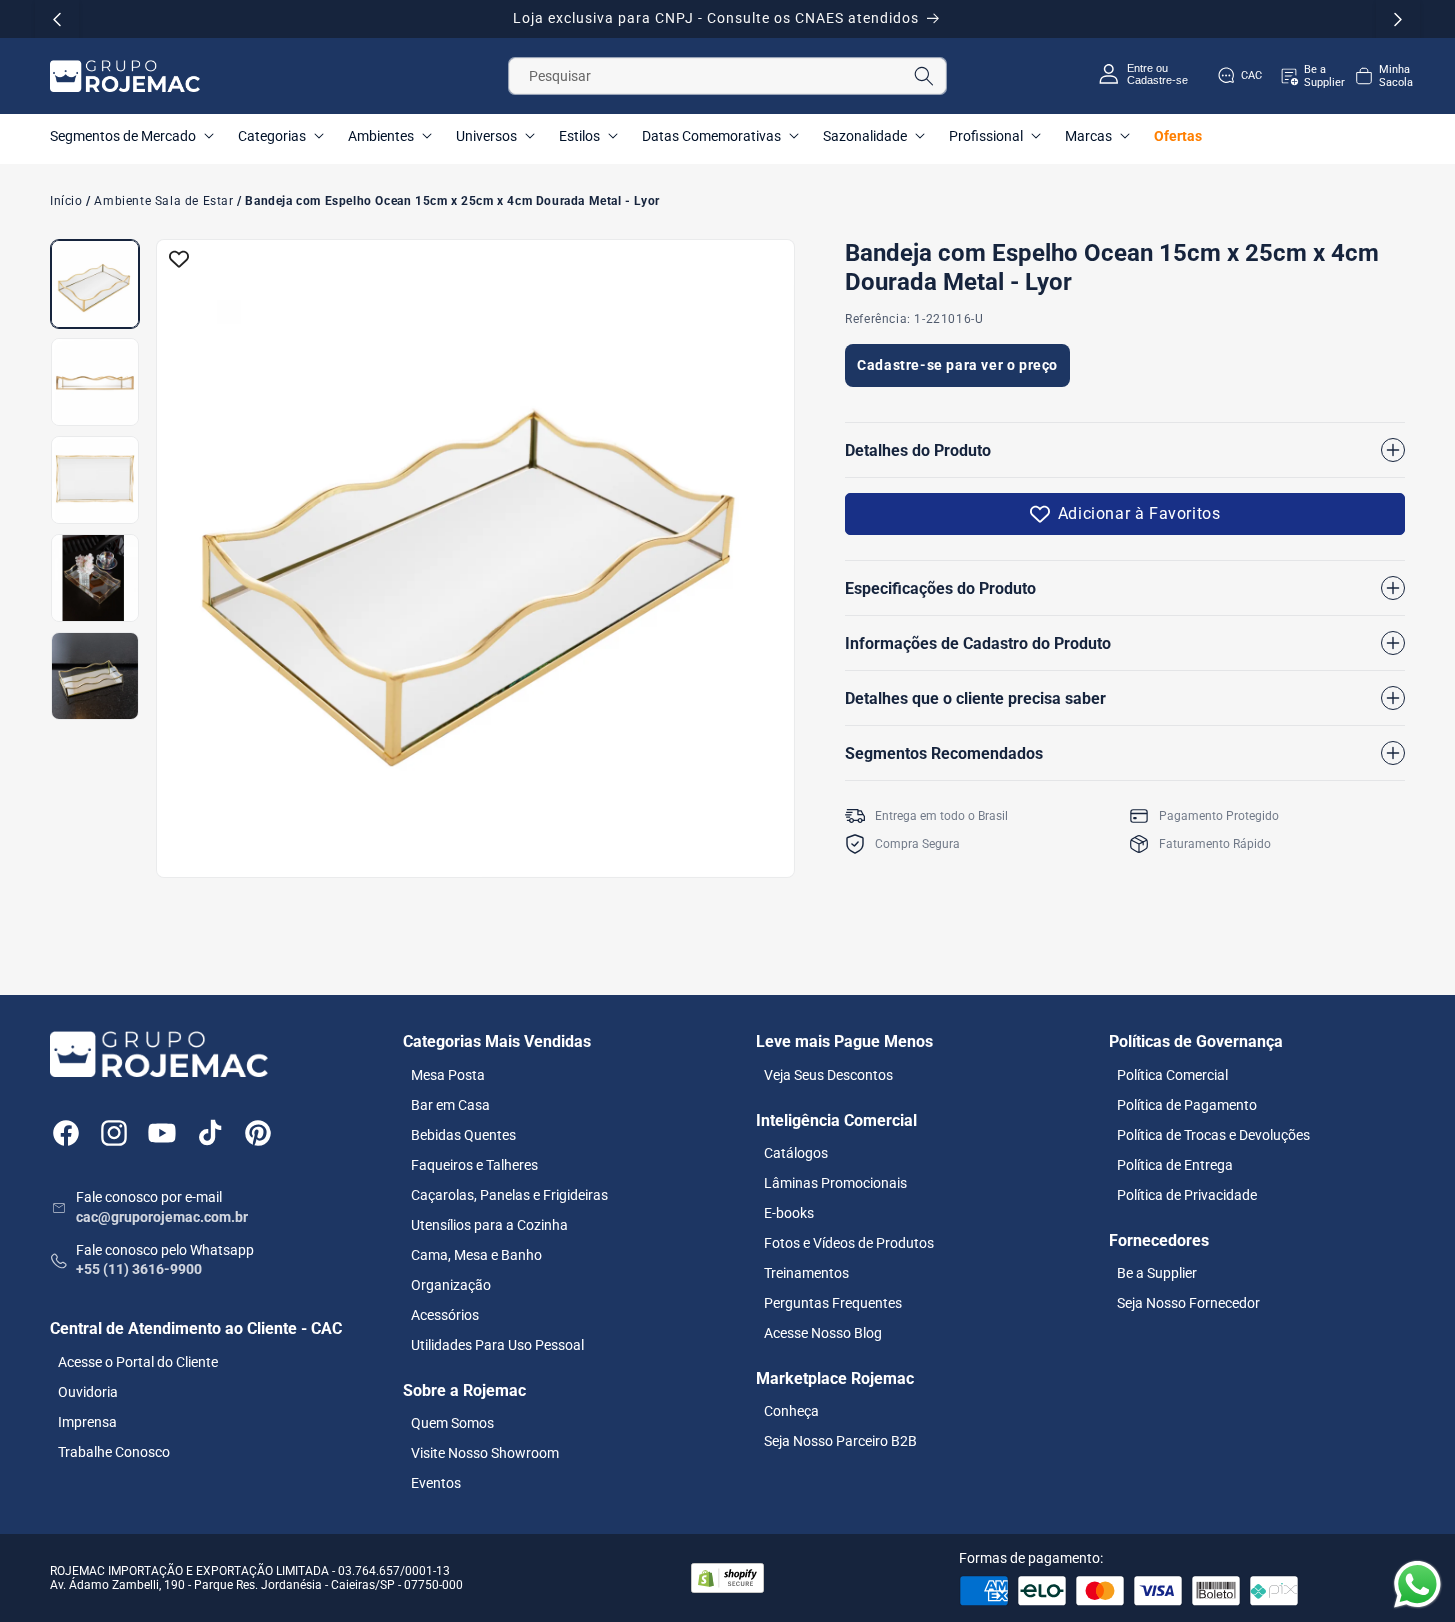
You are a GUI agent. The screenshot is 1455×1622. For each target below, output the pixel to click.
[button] (1383, 76)
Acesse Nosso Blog (823, 1333)
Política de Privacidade (1187, 1195)
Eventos (436, 1483)
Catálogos (796, 1153)
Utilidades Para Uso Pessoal (497, 1345)
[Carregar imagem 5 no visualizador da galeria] (95, 676)
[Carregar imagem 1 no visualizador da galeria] (95, 284)
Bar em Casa (450, 1105)
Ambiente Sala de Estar (163, 201)
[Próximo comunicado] (1398, 19)
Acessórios (445, 1315)
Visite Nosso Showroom (485, 1453)
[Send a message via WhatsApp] (1417, 1584)
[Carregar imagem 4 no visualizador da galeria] (95, 578)
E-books (789, 1213)
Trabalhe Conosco (114, 1452)
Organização (451, 1285)
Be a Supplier (1157, 1273)
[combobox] (727, 76)
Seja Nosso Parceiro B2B (840, 1441)
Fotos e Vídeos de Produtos (849, 1243)
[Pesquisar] (924, 76)
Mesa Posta (448, 1075)
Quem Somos (452, 1423)
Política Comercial (1172, 1075)
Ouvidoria (88, 1392)
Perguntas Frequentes (833, 1303)
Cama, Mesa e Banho (476, 1255)
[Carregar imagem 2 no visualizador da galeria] (95, 382)
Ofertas (1178, 136)
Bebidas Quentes (463, 1135)
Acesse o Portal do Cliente (138, 1362)
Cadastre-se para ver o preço (957, 365)
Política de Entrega (1175, 1165)
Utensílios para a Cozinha (489, 1225)
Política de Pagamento (1187, 1105)
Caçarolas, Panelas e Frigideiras (509, 1195)
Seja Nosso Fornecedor (1188, 1303)
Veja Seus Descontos (828, 1075)
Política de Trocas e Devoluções (1213, 1135)
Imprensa (87, 1422)
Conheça (791, 1411)
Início (66, 201)
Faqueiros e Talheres (474, 1165)
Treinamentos (806, 1273)
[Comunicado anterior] (57, 19)
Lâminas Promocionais (835, 1183)
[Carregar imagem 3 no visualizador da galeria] (95, 480)
